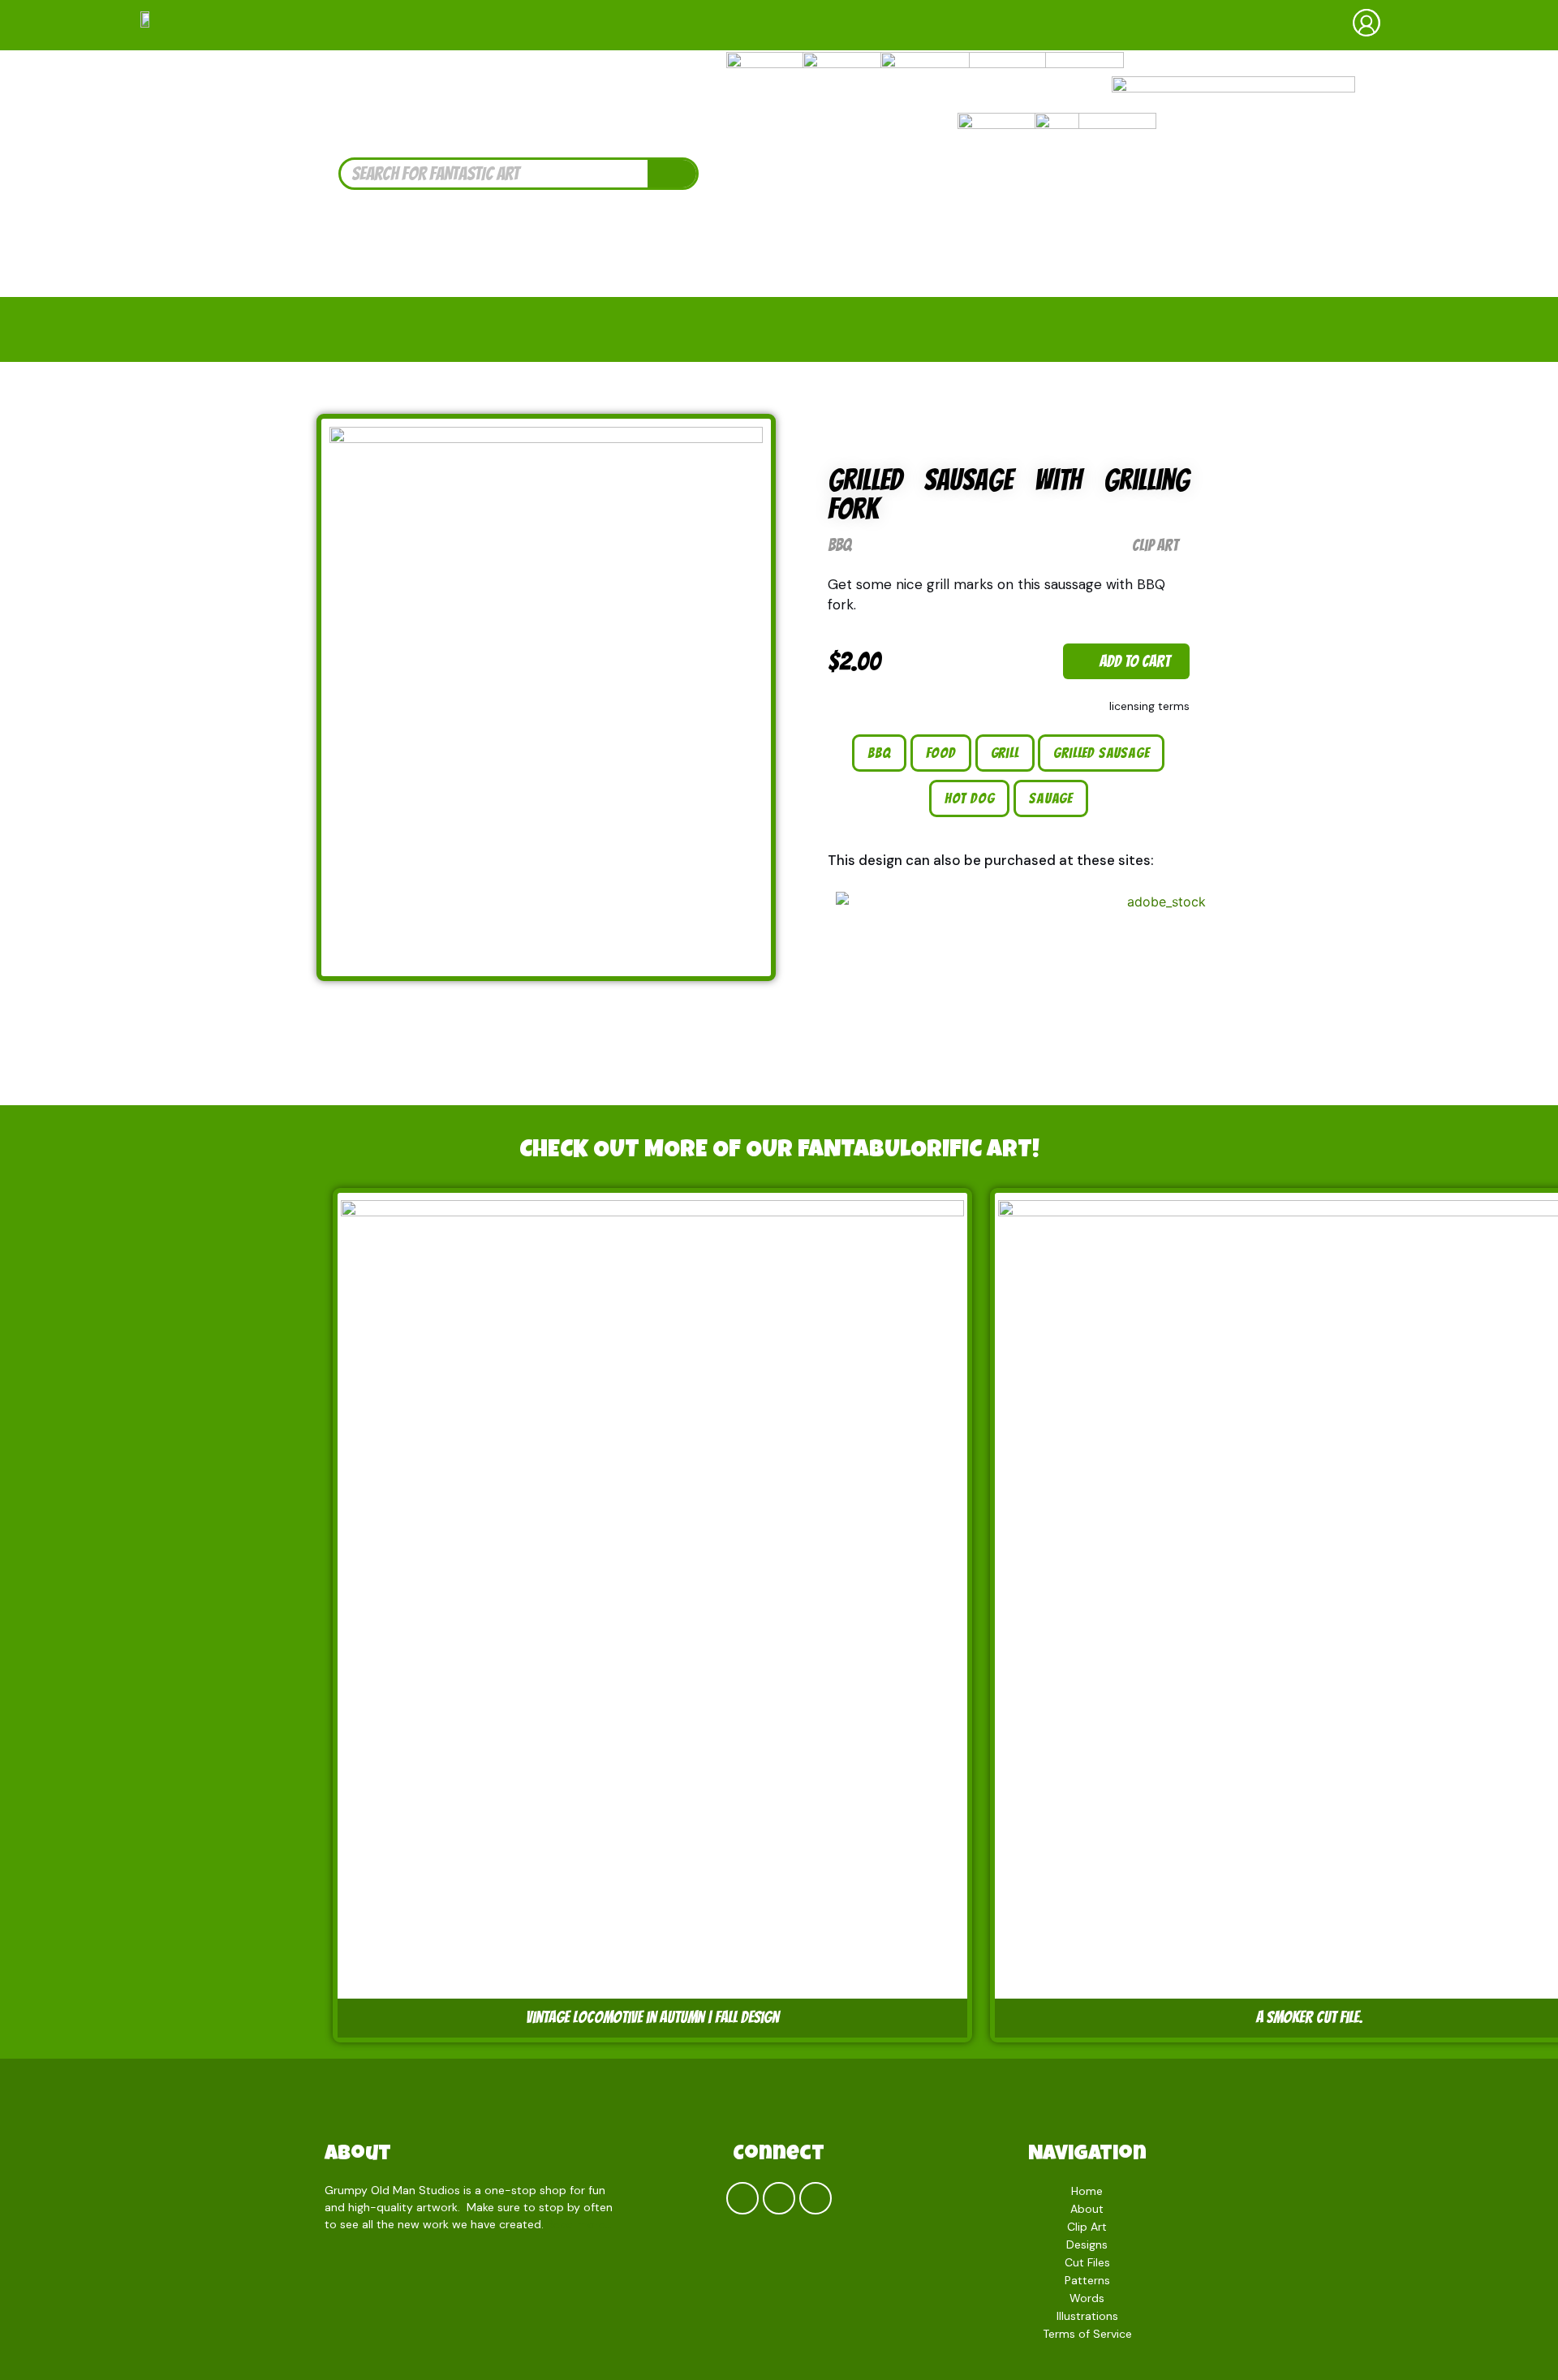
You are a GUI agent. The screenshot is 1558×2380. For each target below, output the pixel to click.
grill (1005, 753)
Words (1087, 2298)
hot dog (970, 798)
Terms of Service (1087, 2334)
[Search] (672, 174)
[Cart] (1453, 25)
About (358, 2155)
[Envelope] (816, 2198)
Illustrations (1087, 2316)
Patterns (1087, 2280)
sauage (1051, 798)
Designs (1087, 2244)
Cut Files (1087, 2262)
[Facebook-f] (742, 2198)
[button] (1126, 661)
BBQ (839, 545)
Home (1087, 2191)
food (941, 753)
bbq (879, 753)
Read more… (580, 2224)
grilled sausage (1101, 753)
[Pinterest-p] (779, 2198)
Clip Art (1155, 545)
